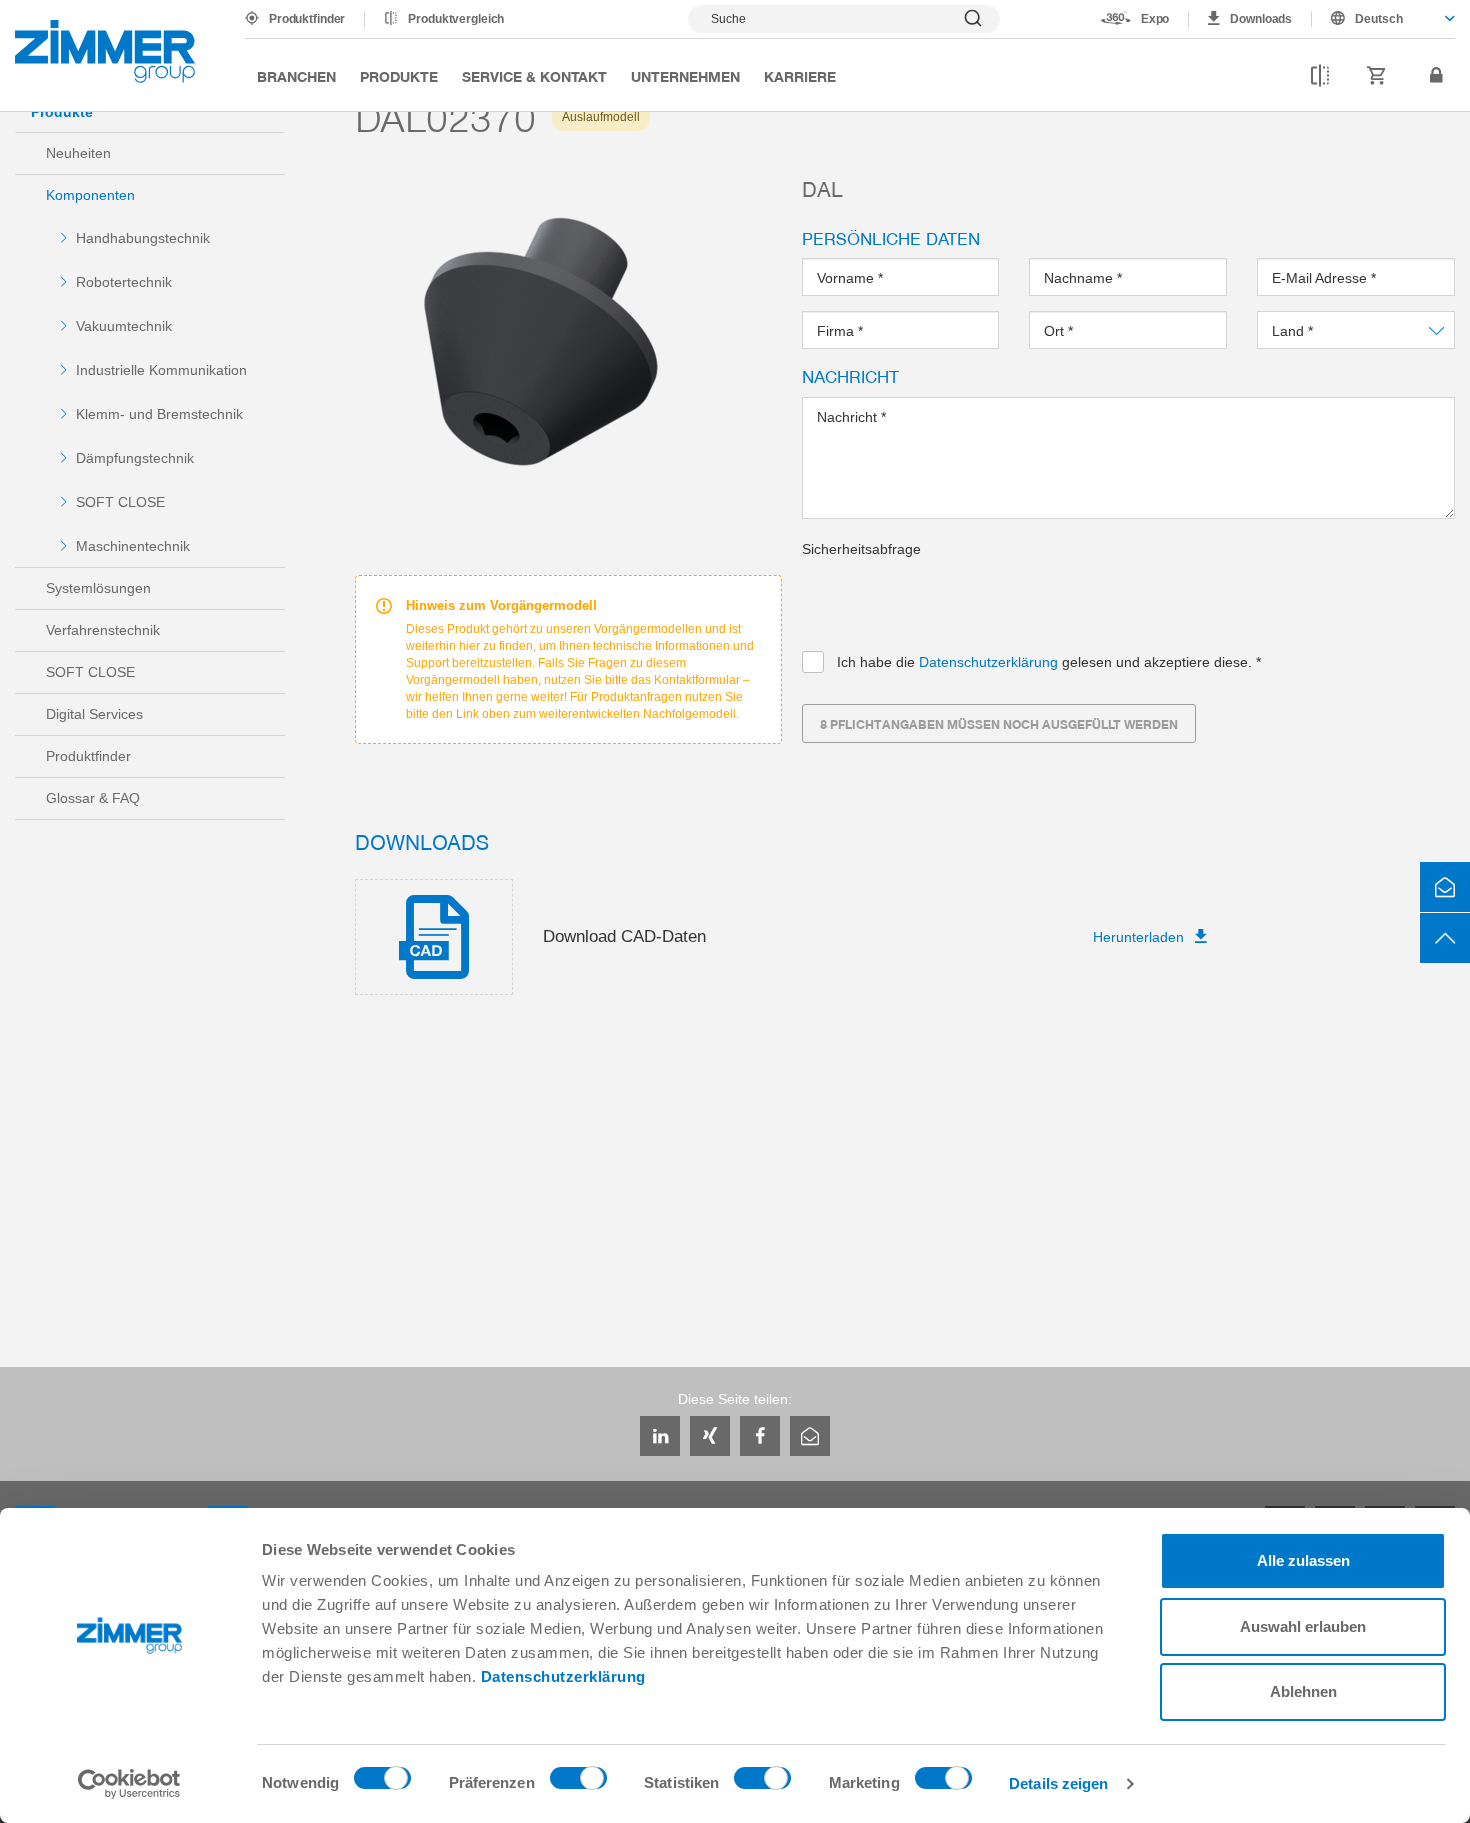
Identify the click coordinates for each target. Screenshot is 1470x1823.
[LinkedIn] (660, 1436)
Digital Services (94, 714)
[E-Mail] (810, 1436)
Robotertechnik (124, 282)
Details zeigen (1058, 1783)
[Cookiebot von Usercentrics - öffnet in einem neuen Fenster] (129, 1784)
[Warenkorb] (1377, 76)
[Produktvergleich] (1320, 76)
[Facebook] (760, 1436)
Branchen (296, 76)
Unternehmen (685, 76)
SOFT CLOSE (120, 502)
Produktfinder (307, 19)
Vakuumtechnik (124, 326)
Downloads (1261, 19)
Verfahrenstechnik (103, 630)
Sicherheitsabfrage (861, 549)
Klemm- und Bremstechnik (159, 414)
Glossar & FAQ (93, 798)
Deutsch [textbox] (1379, 19)
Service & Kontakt (534, 76)
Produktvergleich (456, 19)
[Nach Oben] (1445, 938)
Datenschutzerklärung (563, 1676)
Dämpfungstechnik (135, 458)
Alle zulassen (1303, 1560)
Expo (1155, 19)
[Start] (105, 51)
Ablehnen (1303, 1691)
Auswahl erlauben (1303, 1626)
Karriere (800, 76)
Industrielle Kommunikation (161, 370)
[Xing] (710, 1436)
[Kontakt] (1445, 887)
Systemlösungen (98, 588)
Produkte (399, 76)
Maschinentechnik (133, 546)
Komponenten (90, 195)
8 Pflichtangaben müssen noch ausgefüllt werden (999, 723)
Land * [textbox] (1293, 331)
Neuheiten (78, 153)
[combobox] (1383, 19)
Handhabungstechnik (143, 238)
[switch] (578, 1783)
